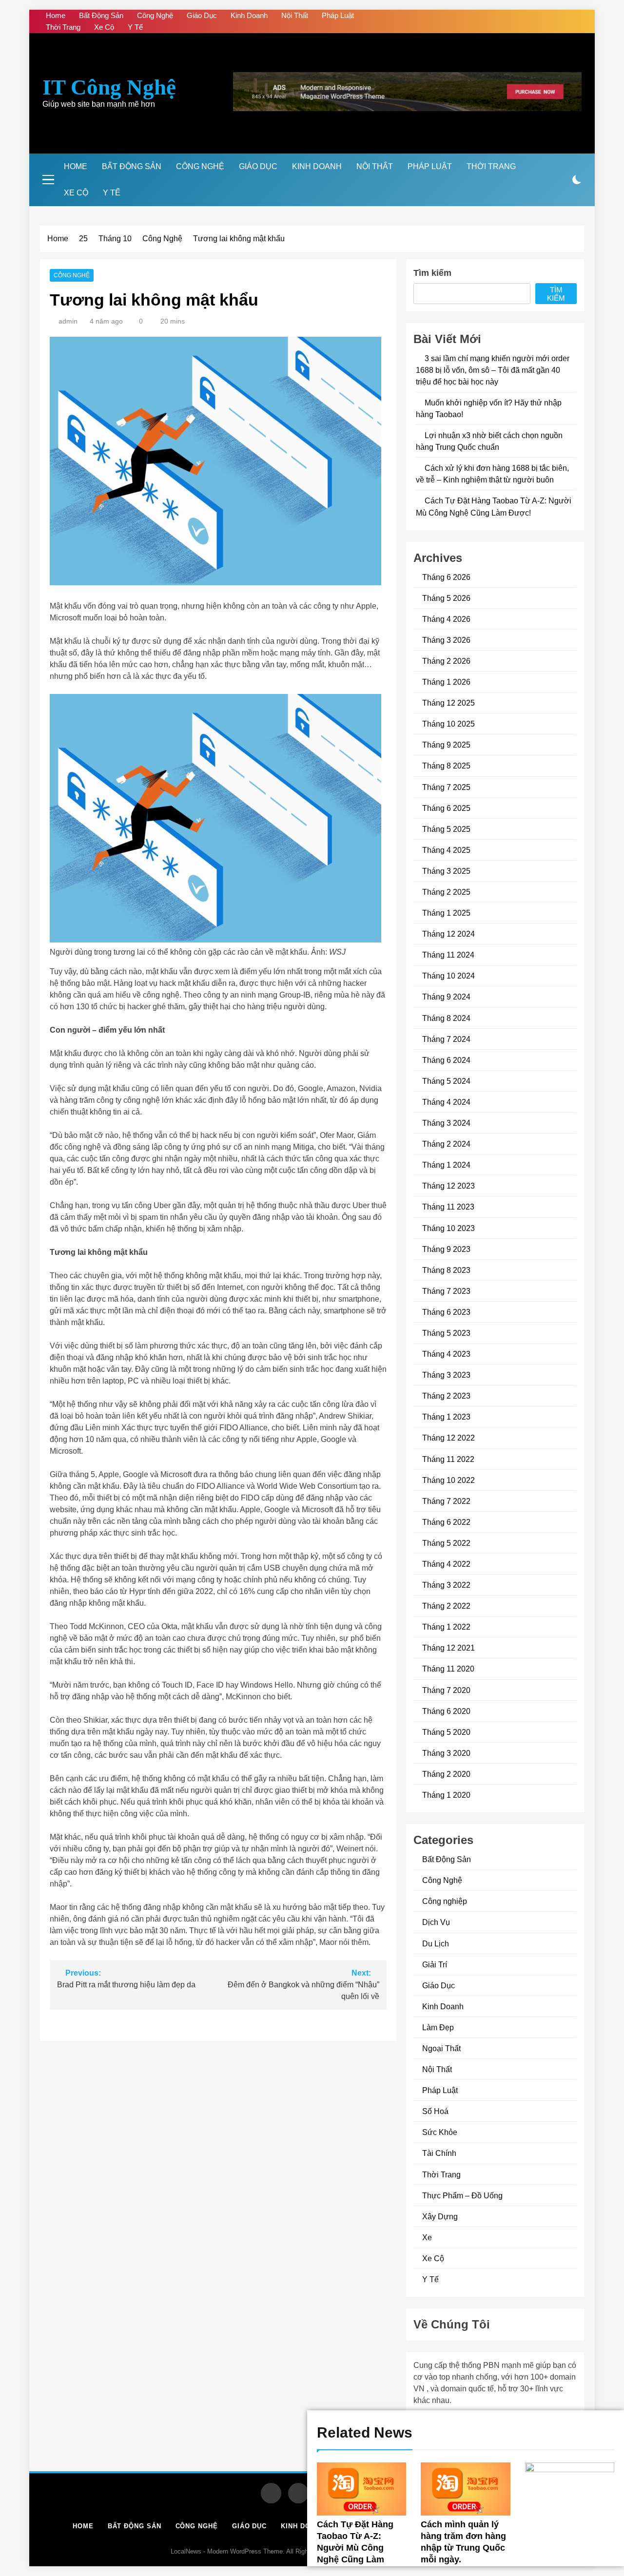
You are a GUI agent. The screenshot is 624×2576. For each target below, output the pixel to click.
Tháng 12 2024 (448, 934)
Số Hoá (435, 2111)
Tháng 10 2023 (448, 1228)
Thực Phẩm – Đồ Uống (462, 2195)
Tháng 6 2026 (446, 577)
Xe (427, 2237)
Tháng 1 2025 (446, 913)
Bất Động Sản (101, 15)
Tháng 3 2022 (446, 1585)
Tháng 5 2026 (446, 598)
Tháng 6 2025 (446, 808)
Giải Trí (435, 1964)
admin (68, 321)
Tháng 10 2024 (448, 976)
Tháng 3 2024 (446, 1123)
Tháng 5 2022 (446, 1543)
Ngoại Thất (441, 2048)
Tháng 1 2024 (446, 1165)
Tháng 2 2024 (446, 1144)
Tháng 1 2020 (446, 1795)
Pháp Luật (338, 15)
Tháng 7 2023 (446, 1291)
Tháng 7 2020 (446, 1690)
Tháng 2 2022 (446, 1606)
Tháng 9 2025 (446, 745)
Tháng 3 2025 (446, 871)
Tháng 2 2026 (446, 661)
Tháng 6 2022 (446, 1522)
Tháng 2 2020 (446, 1774)
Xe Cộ (104, 27)
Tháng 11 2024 (448, 955)
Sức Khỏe (440, 2132)
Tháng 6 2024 (446, 1060)
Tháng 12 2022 (448, 1438)
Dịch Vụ (436, 1922)
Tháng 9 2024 (446, 997)
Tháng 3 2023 (446, 1375)
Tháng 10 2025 (448, 724)
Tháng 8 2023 (446, 1270)
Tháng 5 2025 (446, 829)
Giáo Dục (202, 15)
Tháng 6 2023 (446, 1312)
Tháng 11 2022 (448, 1459)
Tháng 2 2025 (446, 892)
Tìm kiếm (432, 273)
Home (56, 15)
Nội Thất (295, 15)
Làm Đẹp (438, 2027)
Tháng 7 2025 (446, 787)
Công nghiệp (445, 1901)
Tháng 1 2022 (446, 1627)
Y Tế (135, 27)
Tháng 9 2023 (446, 1249)
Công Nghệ (155, 15)
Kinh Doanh (249, 15)
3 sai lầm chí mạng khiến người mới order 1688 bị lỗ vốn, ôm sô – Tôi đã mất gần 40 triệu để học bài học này (493, 370)
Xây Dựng (440, 2216)
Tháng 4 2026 (446, 619)
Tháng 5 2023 (446, 1333)
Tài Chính (439, 2153)
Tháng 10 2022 (448, 1480)
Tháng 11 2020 (448, 1669)
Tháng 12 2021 (448, 1648)
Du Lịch (436, 1943)
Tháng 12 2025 (448, 703)
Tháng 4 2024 (446, 1102)
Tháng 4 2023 (446, 1354)
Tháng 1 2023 (446, 1417)
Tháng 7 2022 (446, 1501)
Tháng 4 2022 (446, 1564)
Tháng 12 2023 (448, 1186)
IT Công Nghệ (109, 87)
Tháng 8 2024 (446, 1018)
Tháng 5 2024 (446, 1081)
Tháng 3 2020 (446, 1753)
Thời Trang (63, 27)
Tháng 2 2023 (446, 1396)
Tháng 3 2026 (446, 640)
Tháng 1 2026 (446, 682)
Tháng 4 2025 (446, 850)
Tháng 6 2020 (446, 1711)
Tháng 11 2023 (448, 1207)
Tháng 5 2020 (446, 1732)
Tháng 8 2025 (446, 766)
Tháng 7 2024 (446, 1039)
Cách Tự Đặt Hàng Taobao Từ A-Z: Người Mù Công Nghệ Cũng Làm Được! (355, 2548)
